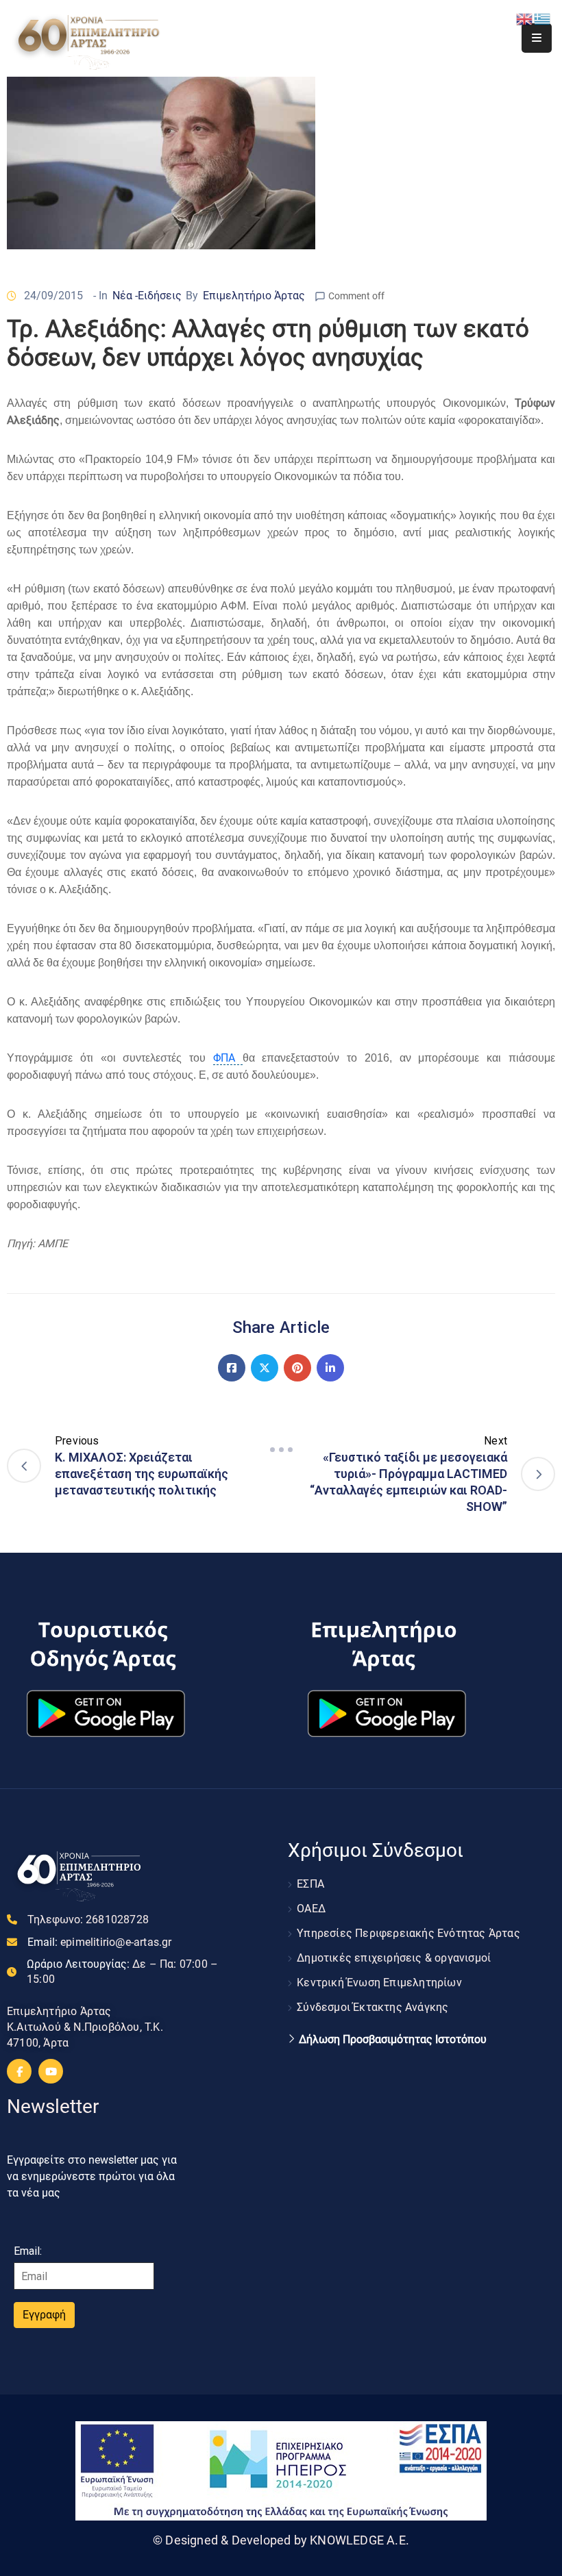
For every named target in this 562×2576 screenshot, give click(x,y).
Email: (100, 1942)
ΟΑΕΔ (311, 1909)
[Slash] (281, 1450)
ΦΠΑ (228, 1058)
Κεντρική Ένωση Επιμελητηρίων (379, 1983)
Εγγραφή (44, 2315)
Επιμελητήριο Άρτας (254, 296)
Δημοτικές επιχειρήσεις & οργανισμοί (394, 1958)
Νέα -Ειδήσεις (147, 296)
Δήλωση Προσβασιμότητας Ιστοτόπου (393, 2040)
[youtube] (51, 2071)
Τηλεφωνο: (88, 1920)
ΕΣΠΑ (310, 1884)
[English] (525, 18)
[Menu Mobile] (537, 38)
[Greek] (543, 18)
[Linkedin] (330, 1368)
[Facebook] (232, 1368)
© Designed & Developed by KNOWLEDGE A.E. (281, 2540)
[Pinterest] (297, 1368)
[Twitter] (265, 1368)
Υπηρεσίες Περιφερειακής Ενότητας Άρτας (408, 1933)
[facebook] (19, 2071)
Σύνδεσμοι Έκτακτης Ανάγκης (372, 2007)
